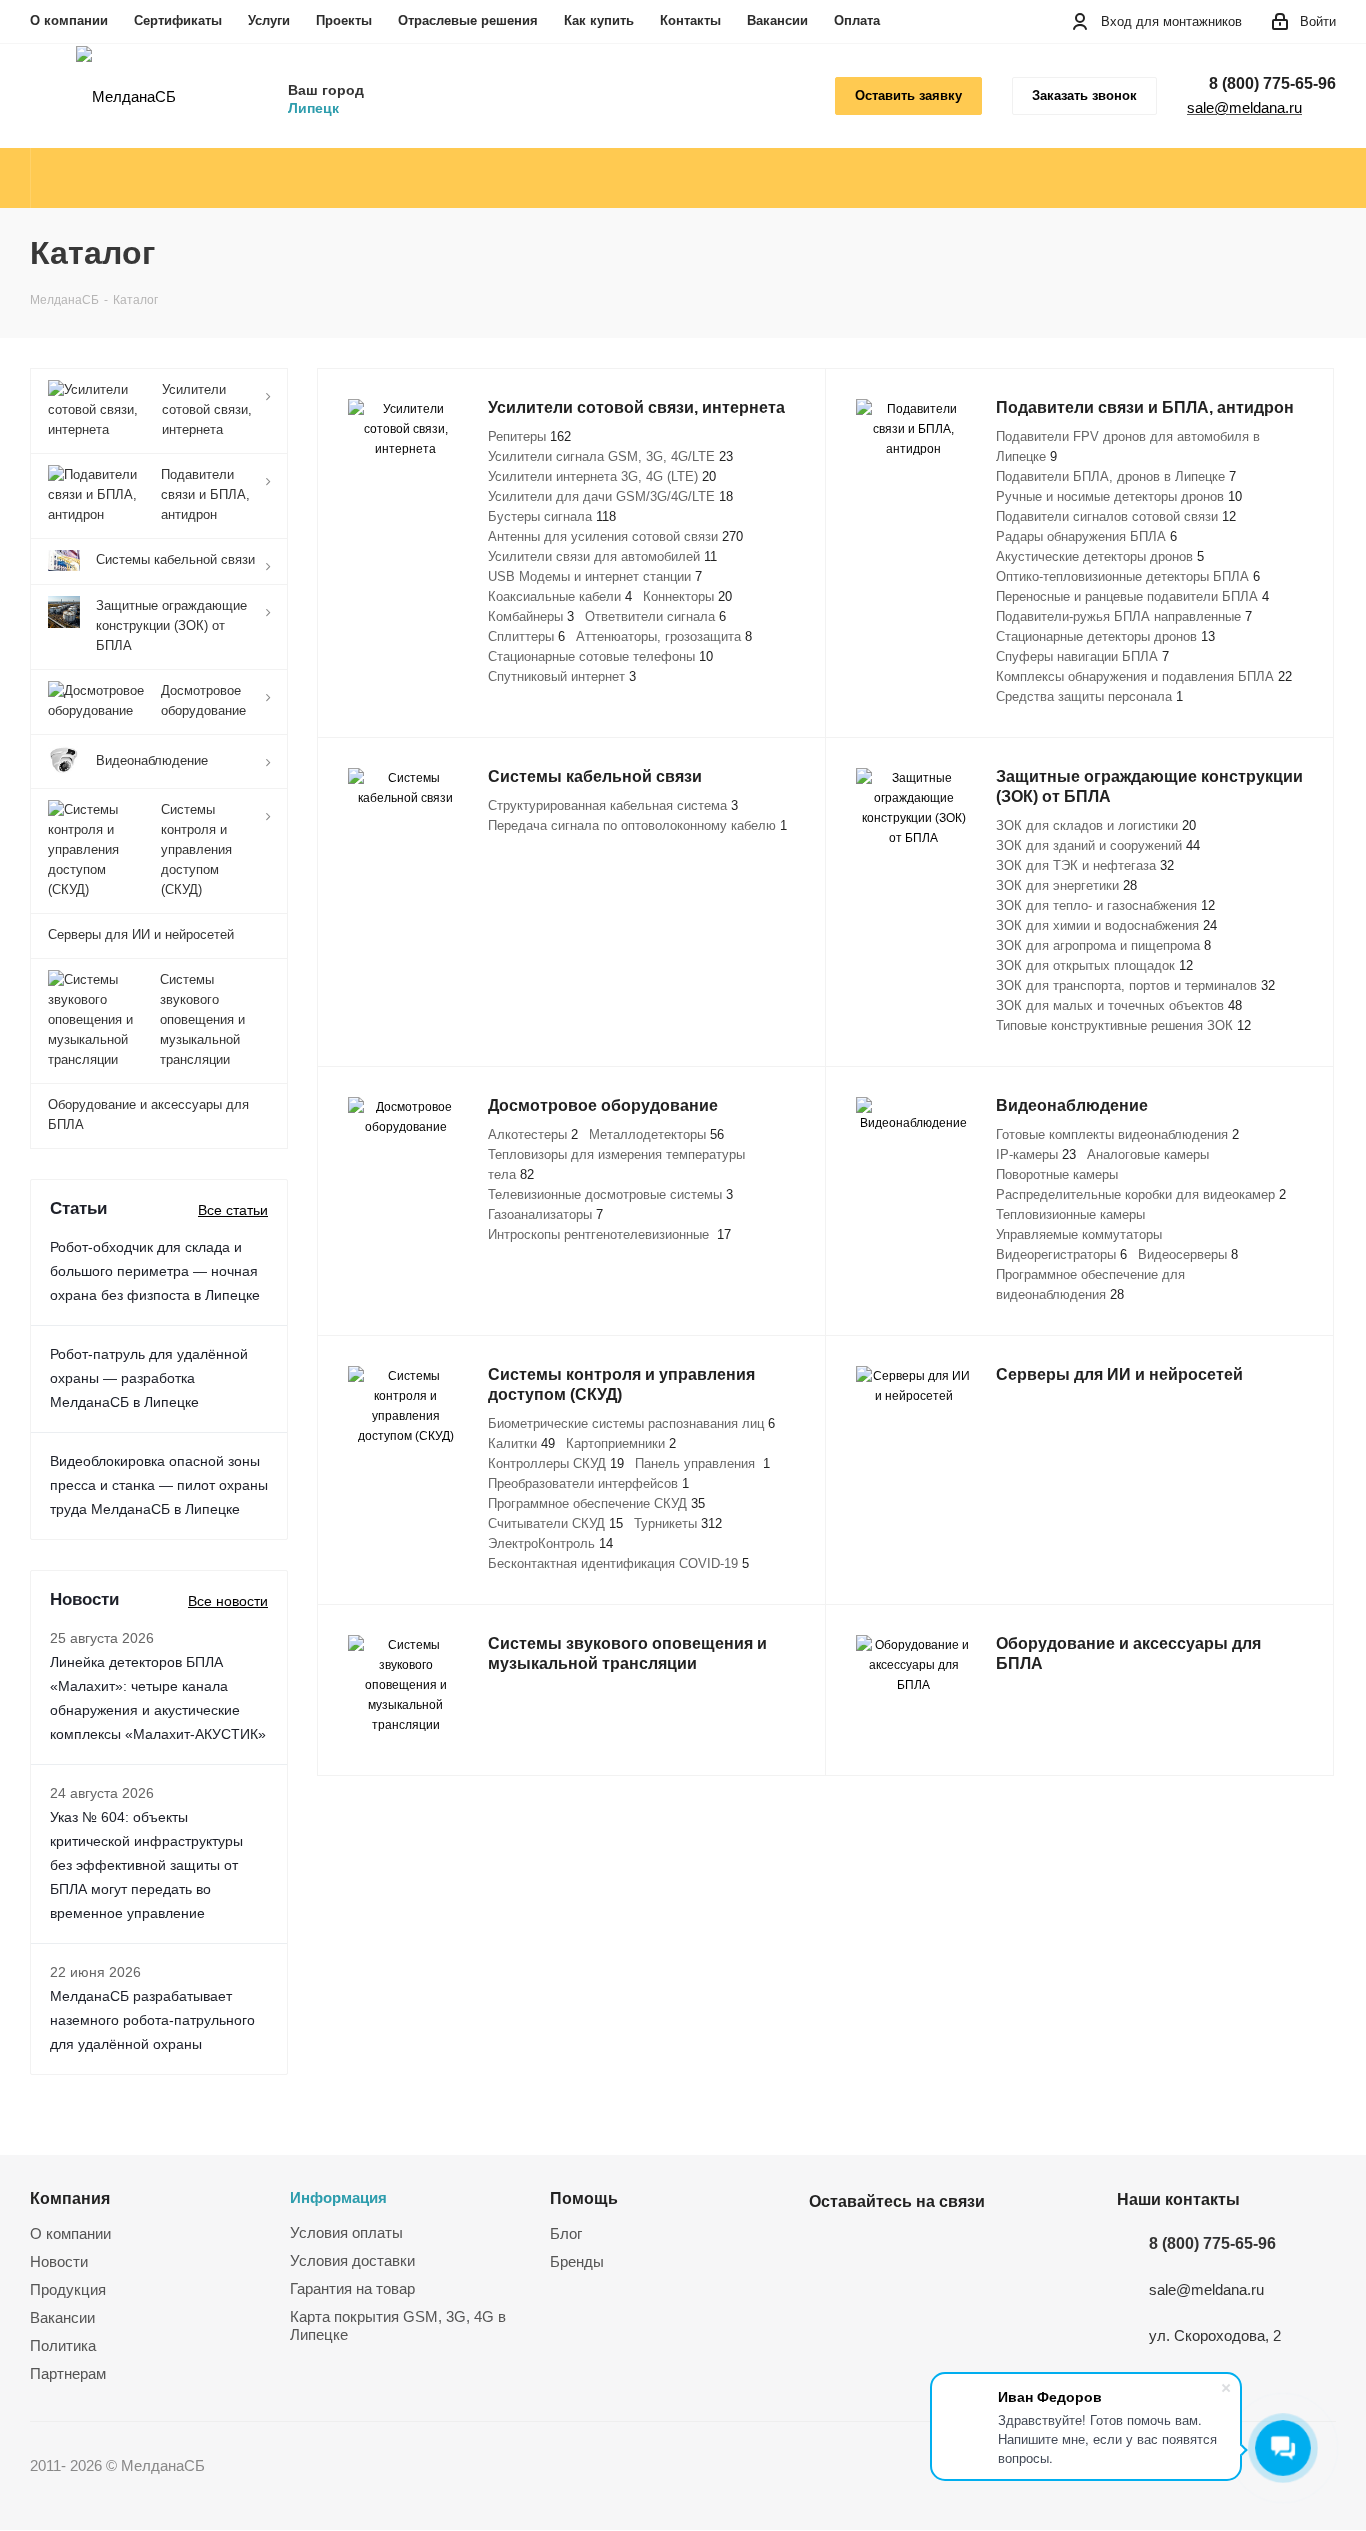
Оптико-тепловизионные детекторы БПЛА (1128, 576)
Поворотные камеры (1057, 1174)
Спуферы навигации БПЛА (1082, 656)
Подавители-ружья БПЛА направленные (1124, 616)
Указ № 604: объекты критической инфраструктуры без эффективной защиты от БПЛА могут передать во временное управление (146, 1865)
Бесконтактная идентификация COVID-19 (618, 1563)
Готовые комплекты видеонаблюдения (1117, 1134)
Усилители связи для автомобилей (602, 556)
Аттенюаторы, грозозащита (664, 636)
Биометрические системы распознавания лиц (631, 1423)
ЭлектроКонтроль (550, 1543)
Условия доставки (352, 2260)
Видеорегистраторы (1061, 1254)
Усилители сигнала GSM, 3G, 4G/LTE (610, 456)
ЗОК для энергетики (1066, 885)
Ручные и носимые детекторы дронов (1119, 496)
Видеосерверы (1188, 1254)
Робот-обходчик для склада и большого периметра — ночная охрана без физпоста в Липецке (155, 1271)
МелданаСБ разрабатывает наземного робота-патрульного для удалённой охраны (152, 2020)
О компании (69, 20)
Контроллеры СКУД (556, 1463)
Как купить (599, 20)
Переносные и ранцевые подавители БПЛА (1132, 596)
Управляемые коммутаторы (1079, 1234)
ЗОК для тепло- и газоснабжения (1105, 905)
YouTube (879, 2248)
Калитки (521, 1443)
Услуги (269, 20)
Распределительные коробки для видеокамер (1141, 1194)
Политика (63, 2345)
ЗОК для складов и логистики (1096, 825)
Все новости (228, 1601)
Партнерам (68, 2373)
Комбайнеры (531, 616)
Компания (70, 2198)
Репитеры (529, 436)
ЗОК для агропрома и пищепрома (1103, 945)
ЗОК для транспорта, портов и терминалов (1135, 985)
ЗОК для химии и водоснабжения (1106, 925)
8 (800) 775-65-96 (1272, 83)
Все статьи (233, 1210)
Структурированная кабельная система (613, 805)
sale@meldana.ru (1244, 107)
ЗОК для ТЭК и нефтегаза (1085, 865)
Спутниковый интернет (562, 676)
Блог (566, 2233)
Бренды (577, 2261)
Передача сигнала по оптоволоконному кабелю (637, 825)
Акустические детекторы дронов (1100, 556)
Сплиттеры (526, 636)
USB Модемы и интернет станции (595, 576)
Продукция (68, 2289)
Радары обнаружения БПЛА (1086, 536)
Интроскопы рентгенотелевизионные (609, 1234)
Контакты (690, 20)
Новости (59, 2261)
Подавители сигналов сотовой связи (1116, 516)
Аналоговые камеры (1148, 1154)
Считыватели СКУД (555, 1523)
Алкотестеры (533, 1134)
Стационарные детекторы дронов (1105, 636)
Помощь (584, 2198)
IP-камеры (1036, 1154)
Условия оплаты (346, 2232)
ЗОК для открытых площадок (1094, 965)
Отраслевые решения (468, 20)
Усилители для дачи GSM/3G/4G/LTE (610, 496)
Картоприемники (621, 1443)
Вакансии (777, 20)
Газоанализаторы (545, 1214)
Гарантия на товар (352, 2288)
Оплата (857, 20)
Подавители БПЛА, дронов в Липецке (1116, 476)
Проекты (344, 20)
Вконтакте (829, 2248)
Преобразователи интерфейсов (588, 1483)
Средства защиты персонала (1089, 696)
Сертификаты (178, 20)
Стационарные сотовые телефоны (600, 656)
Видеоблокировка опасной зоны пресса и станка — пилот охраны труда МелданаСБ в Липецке (159, 1485)
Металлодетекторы (656, 1134)
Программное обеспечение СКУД (596, 1503)
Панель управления (702, 1463)
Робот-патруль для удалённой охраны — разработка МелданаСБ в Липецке (149, 1378)
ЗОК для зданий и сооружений (1098, 845)
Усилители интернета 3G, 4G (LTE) (602, 476)
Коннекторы (687, 596)
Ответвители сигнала (655, 616)
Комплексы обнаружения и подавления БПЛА (1144, 676)
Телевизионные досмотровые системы (610, 1194)
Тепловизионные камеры (1070, 1214)
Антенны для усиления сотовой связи (615, 536)
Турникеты (678, 1523)
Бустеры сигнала (552, 516)
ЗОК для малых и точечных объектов (1119, 1005)
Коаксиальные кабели (560, 596)
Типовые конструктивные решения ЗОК (1123, 1025)
